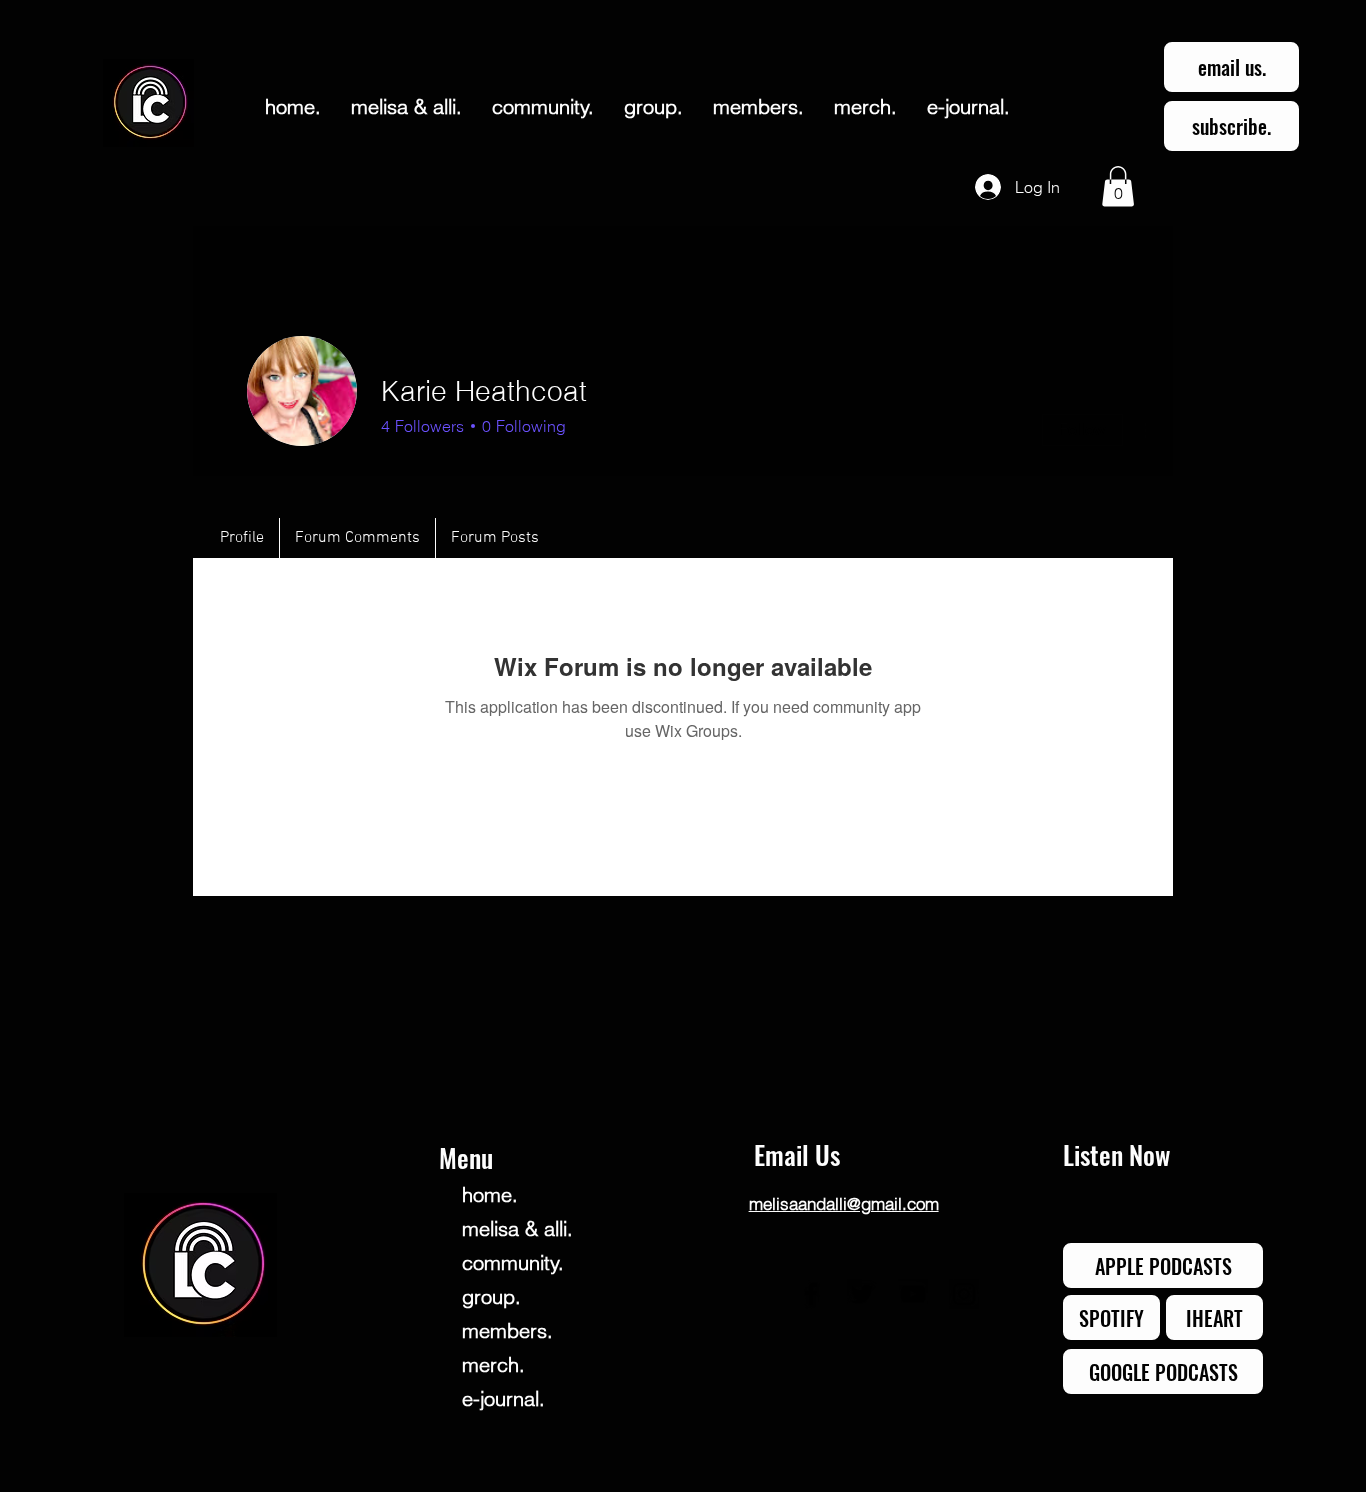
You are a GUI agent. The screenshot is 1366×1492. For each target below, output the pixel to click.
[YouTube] (913, 1294)
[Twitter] (862, 1294)
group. (491, 1296)
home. (490, 1194)
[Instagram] (964, 1294)
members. (507, 1330)
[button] (1118, 186)
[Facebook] (811, 1294)
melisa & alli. (517, 1228)
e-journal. (503, 1398)
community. (513, 1262)
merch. (493, 1364)
